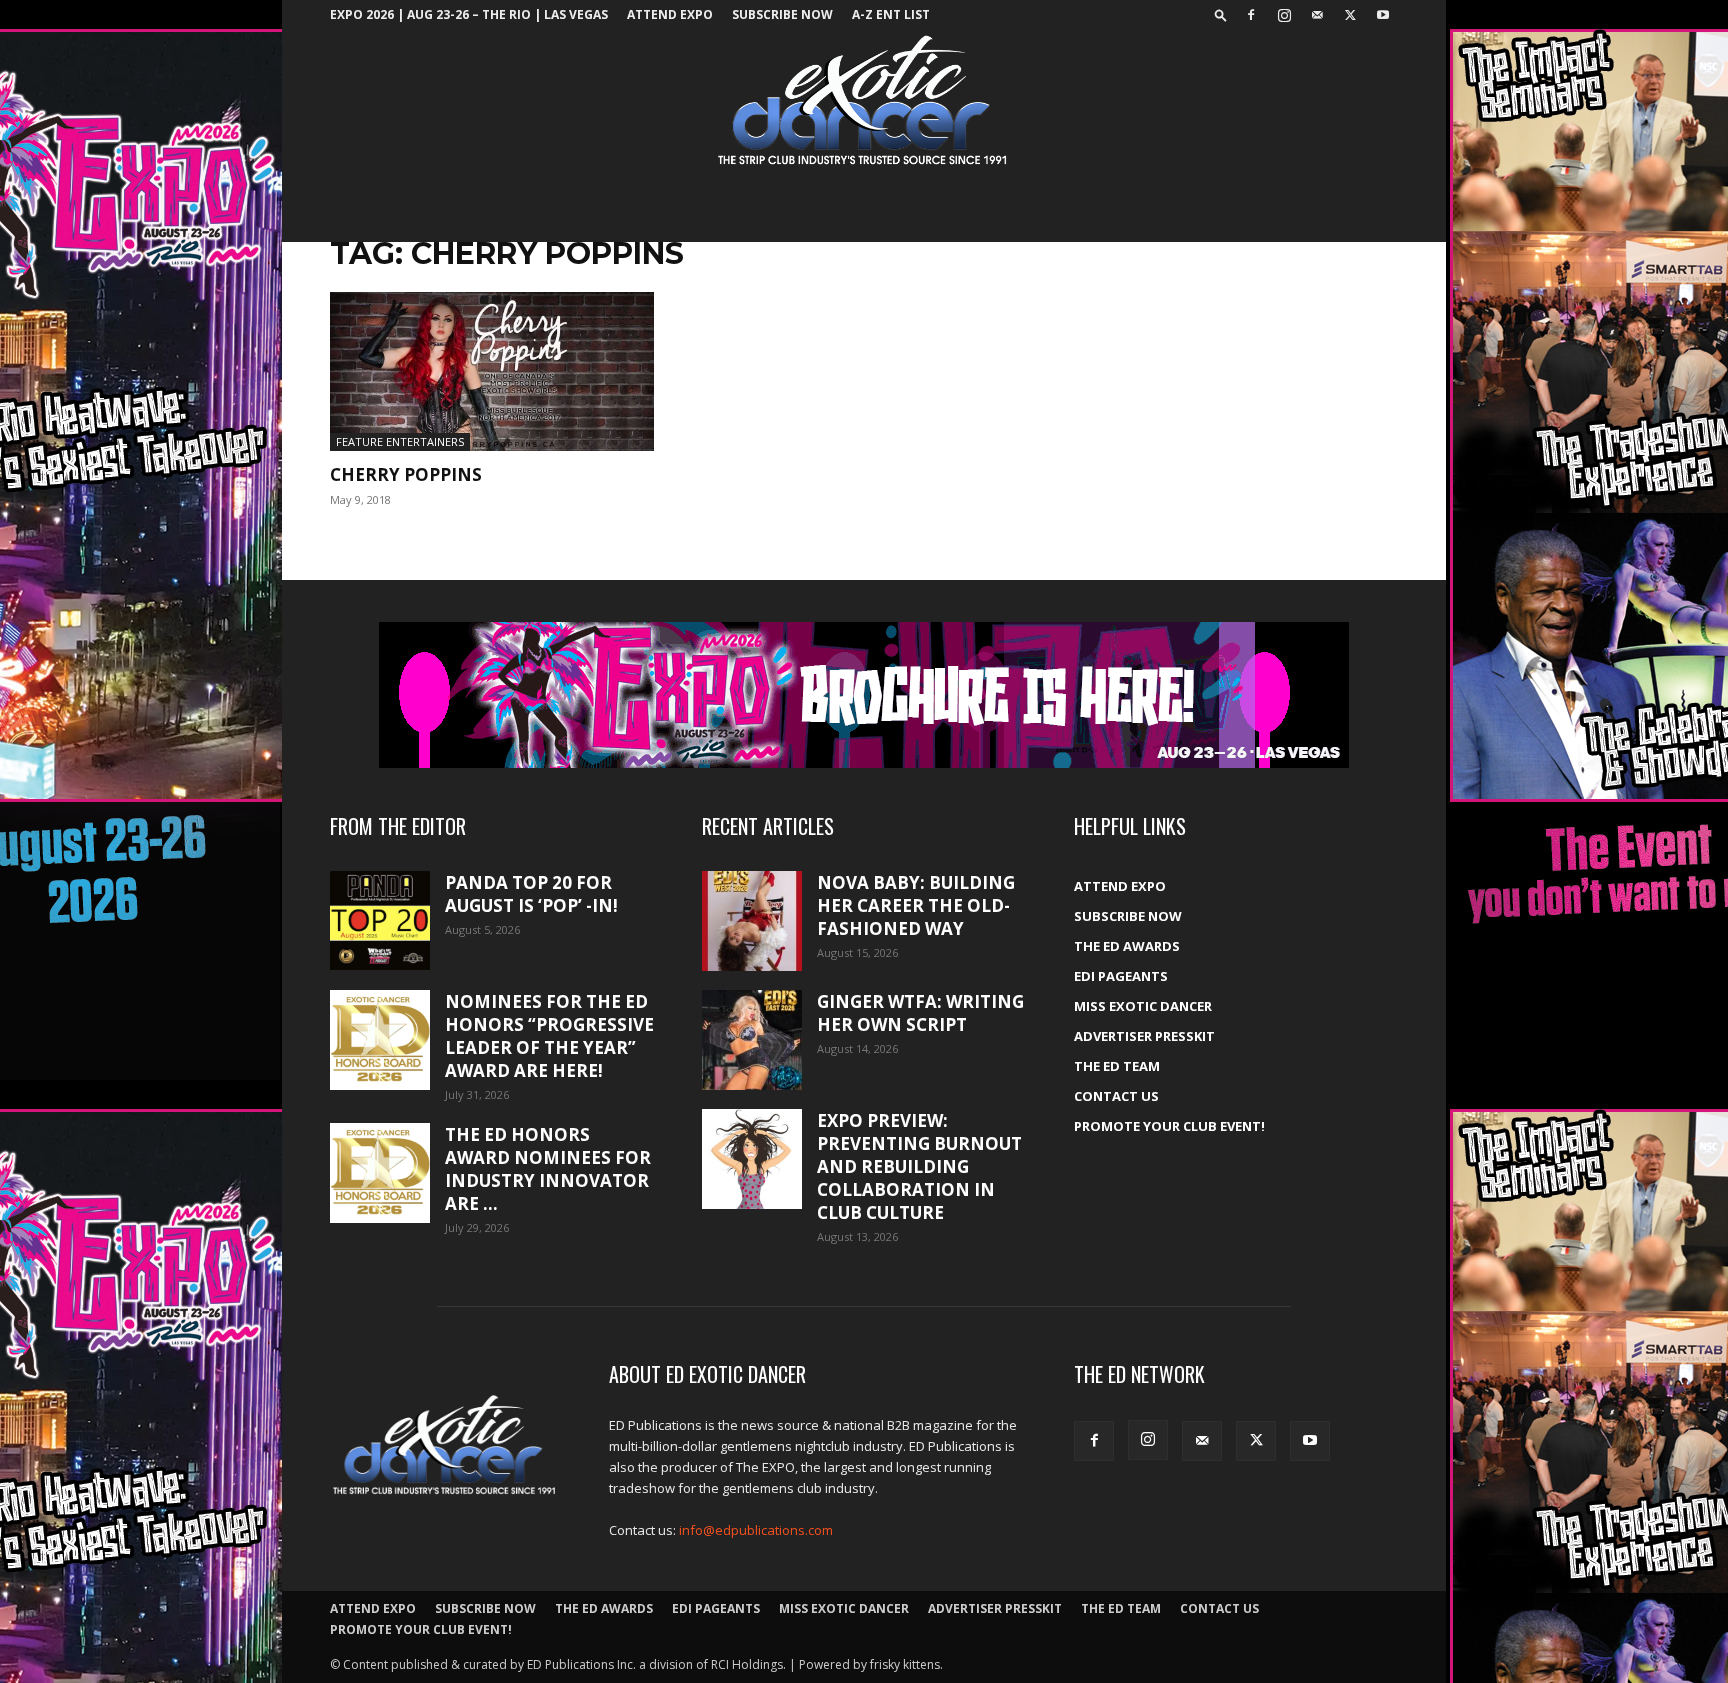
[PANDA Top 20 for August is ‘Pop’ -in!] (380, 920)
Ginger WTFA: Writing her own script (920, 1013)
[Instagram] (1284, 15)
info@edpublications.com (756, 1530)
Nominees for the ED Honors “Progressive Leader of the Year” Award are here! (549, 1036)
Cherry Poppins (406, 474)
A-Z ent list (891, 14)
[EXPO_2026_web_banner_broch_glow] (864, 695)
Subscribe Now (782, 14)
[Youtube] (1383, 15)
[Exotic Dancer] (864, 101)
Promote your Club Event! (1169, 1126)
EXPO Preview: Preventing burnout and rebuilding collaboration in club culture (919, 1166)
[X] (1350, 15)
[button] (1221, 14)
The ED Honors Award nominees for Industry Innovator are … (548, 1169)
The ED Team (1117, 1066)
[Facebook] (1251, 15)
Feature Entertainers (400, 441)
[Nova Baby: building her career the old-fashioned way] (752, 921)
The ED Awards (1127, 946)
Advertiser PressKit (1144, 1036)
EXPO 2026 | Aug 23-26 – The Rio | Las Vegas (469, 14)
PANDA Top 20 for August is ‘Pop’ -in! (531, 894)
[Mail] (1317, 15)
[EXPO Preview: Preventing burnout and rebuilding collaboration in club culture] (752, 1159)
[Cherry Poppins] (492, 371)
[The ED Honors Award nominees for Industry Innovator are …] (380, 1173)
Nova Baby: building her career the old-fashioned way (916, 905)
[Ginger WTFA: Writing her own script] (752, 1040)
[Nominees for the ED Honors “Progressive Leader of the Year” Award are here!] (380, 1040)
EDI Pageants (1121, 976)
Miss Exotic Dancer (1143, 1006)
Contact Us (1116, 1096)
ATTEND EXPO (670, 14)
